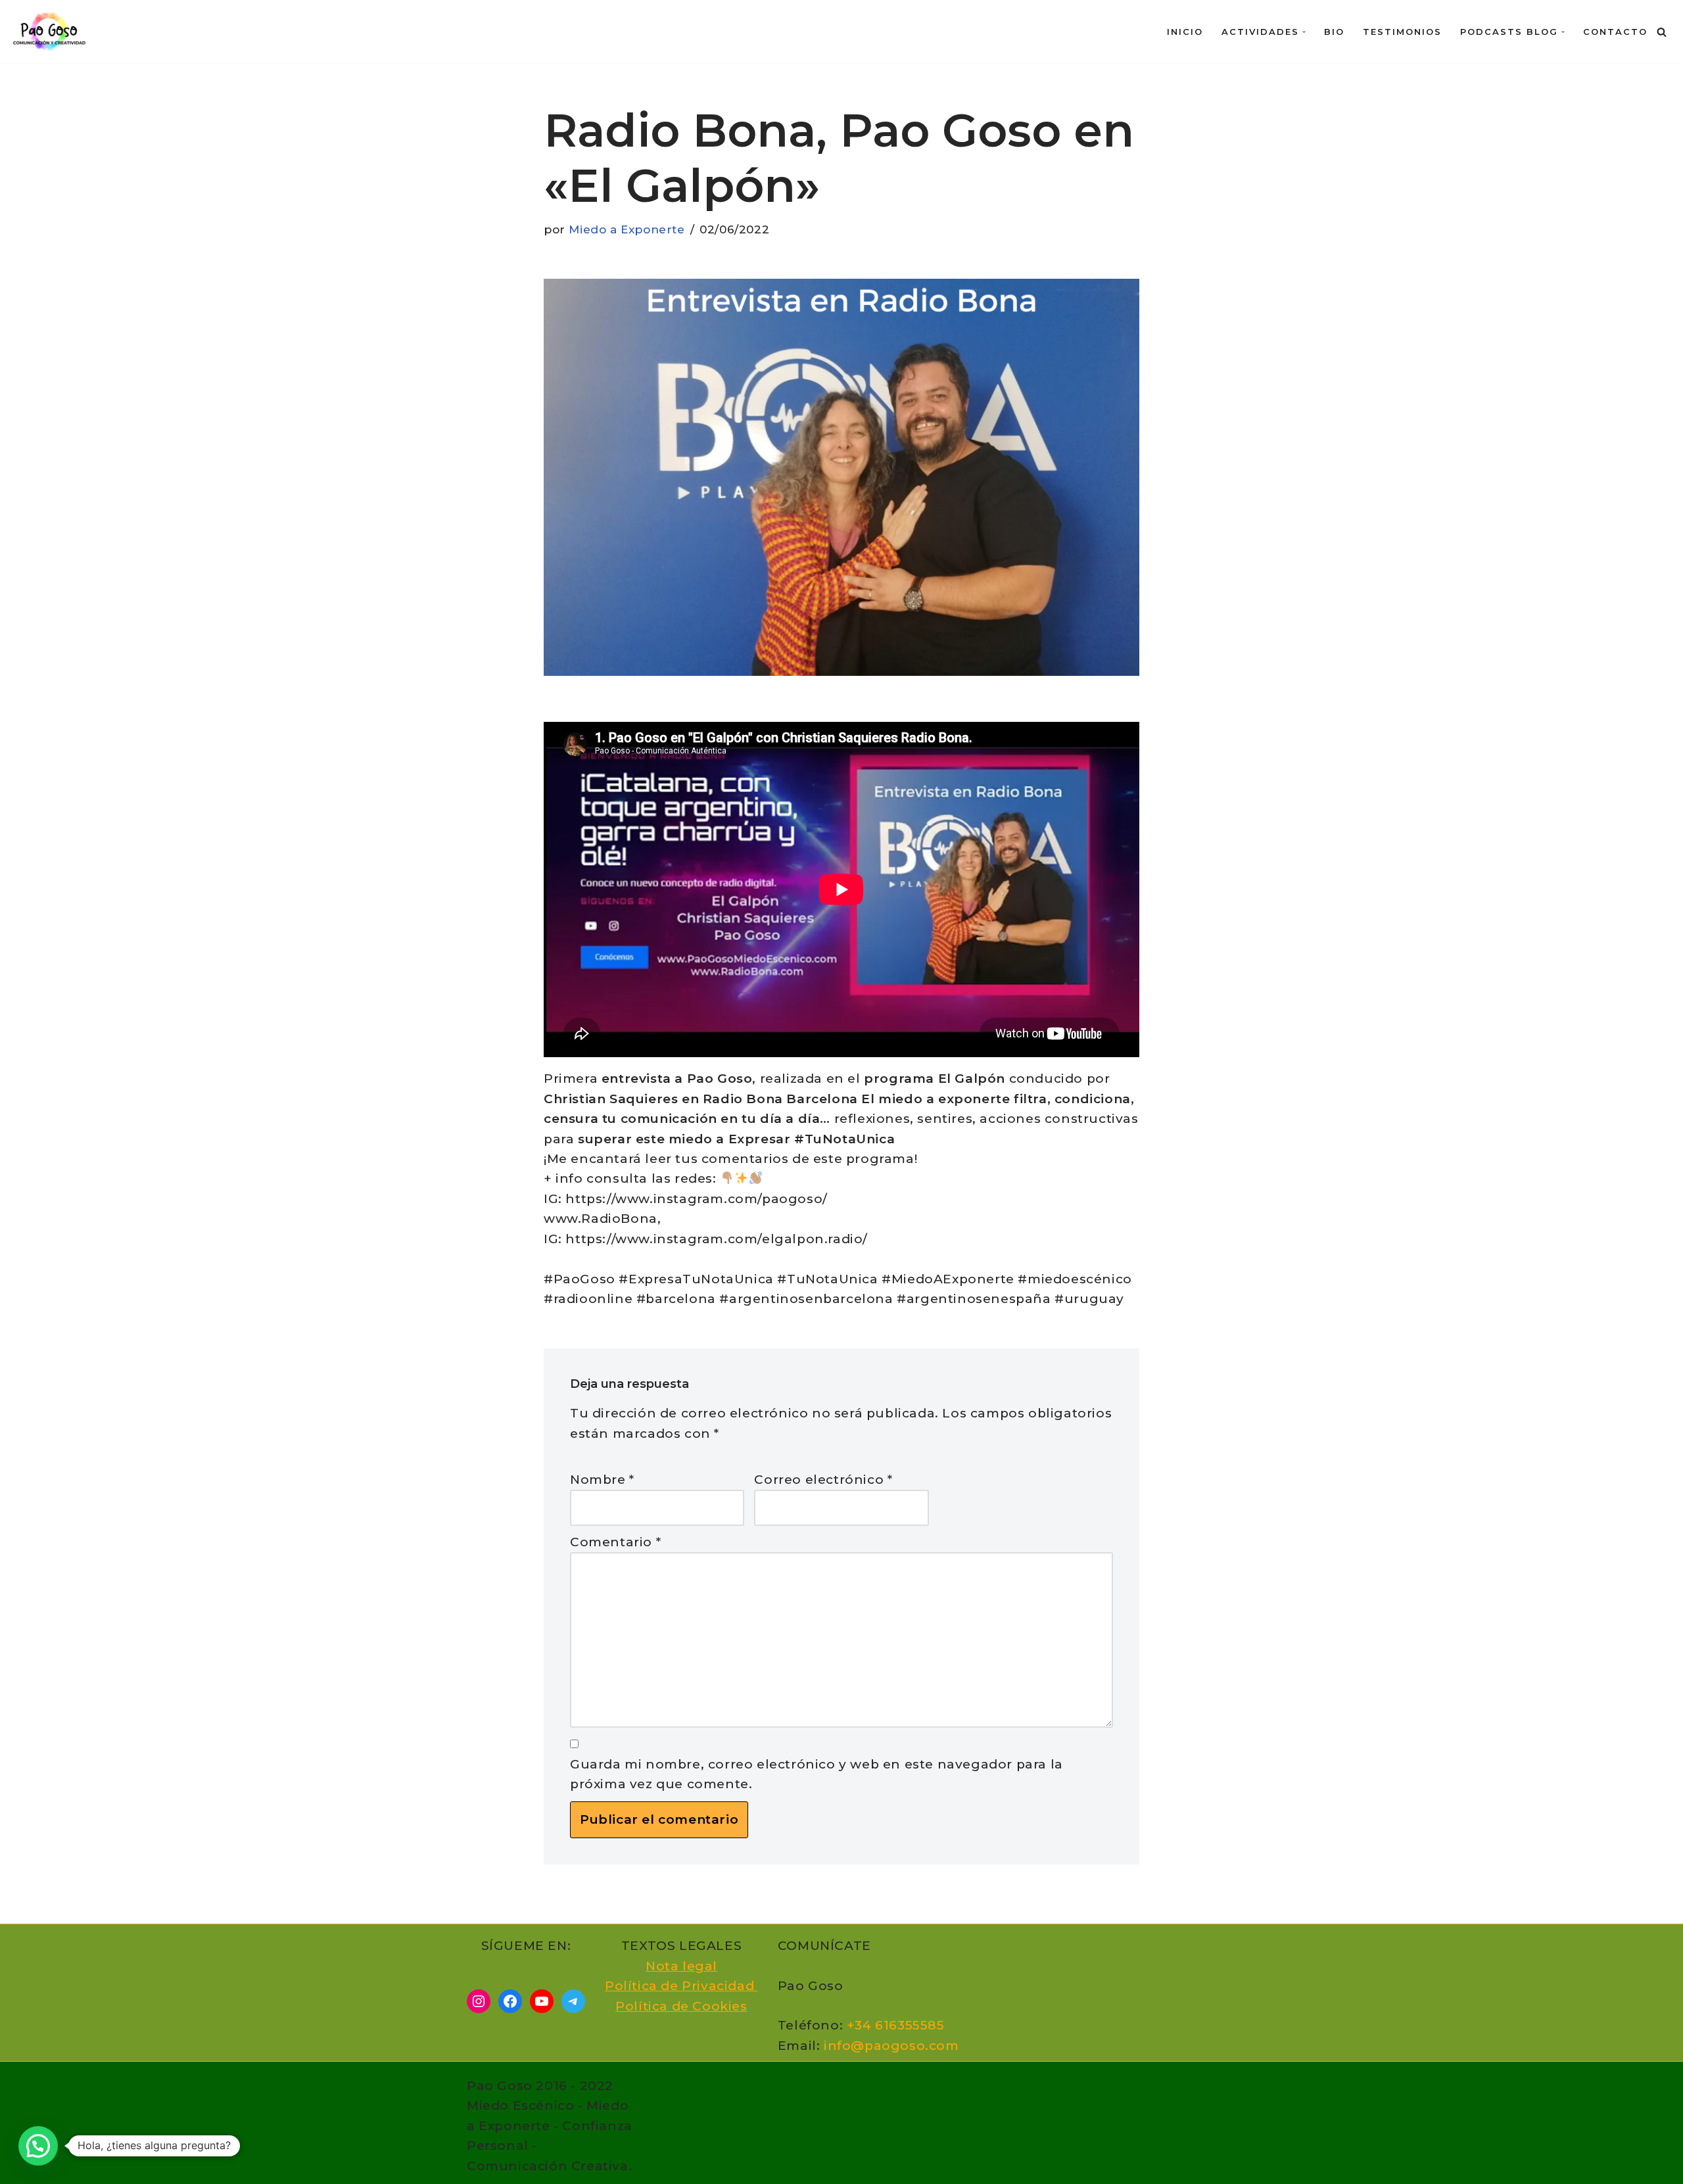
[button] (1304, 32)
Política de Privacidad (681, 1986)
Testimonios (1402, 32)
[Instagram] (479, 2001)
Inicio (1185, 32)
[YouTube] (542, 2001)
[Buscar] (1662, 32)
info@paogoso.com (891, 2046)
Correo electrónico (823, 1480)
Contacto (1615, 32)
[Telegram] (573, 2001)
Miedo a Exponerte (627, 229)
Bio (1334, 32)
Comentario (615, 1542)
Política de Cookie (678, 2006)
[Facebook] (510, 2001)
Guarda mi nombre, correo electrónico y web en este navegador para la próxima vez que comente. (817, 1774)
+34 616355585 (896, 2025)
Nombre (602, 1480)
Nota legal (681, 1966)
